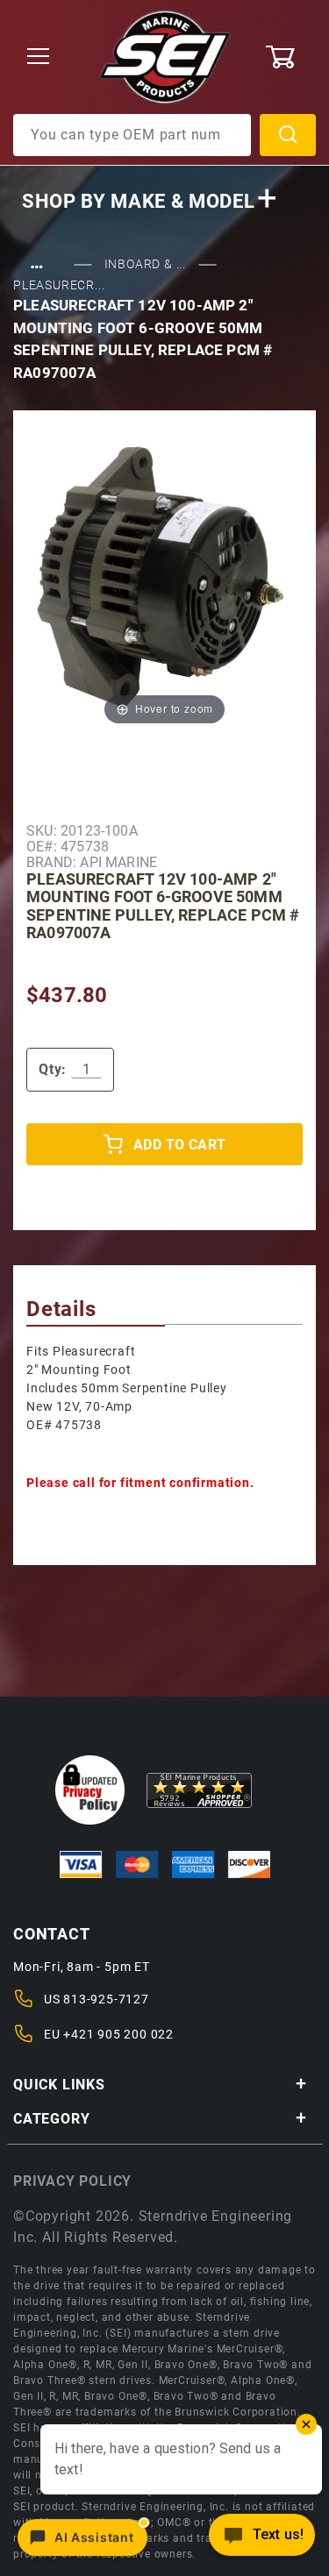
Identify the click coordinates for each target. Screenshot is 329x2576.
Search (288, 135)
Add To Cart (180, 1145)
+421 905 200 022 (118, 2034)
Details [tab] (61, 1309)
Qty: (53, 1069)
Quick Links (59, 2085)
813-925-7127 (106, 1999)
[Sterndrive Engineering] (164, 56)
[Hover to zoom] (164, 583)
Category (51, 2119)
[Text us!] (262, 2540)
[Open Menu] (38, 57)
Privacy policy (72, 2181)
